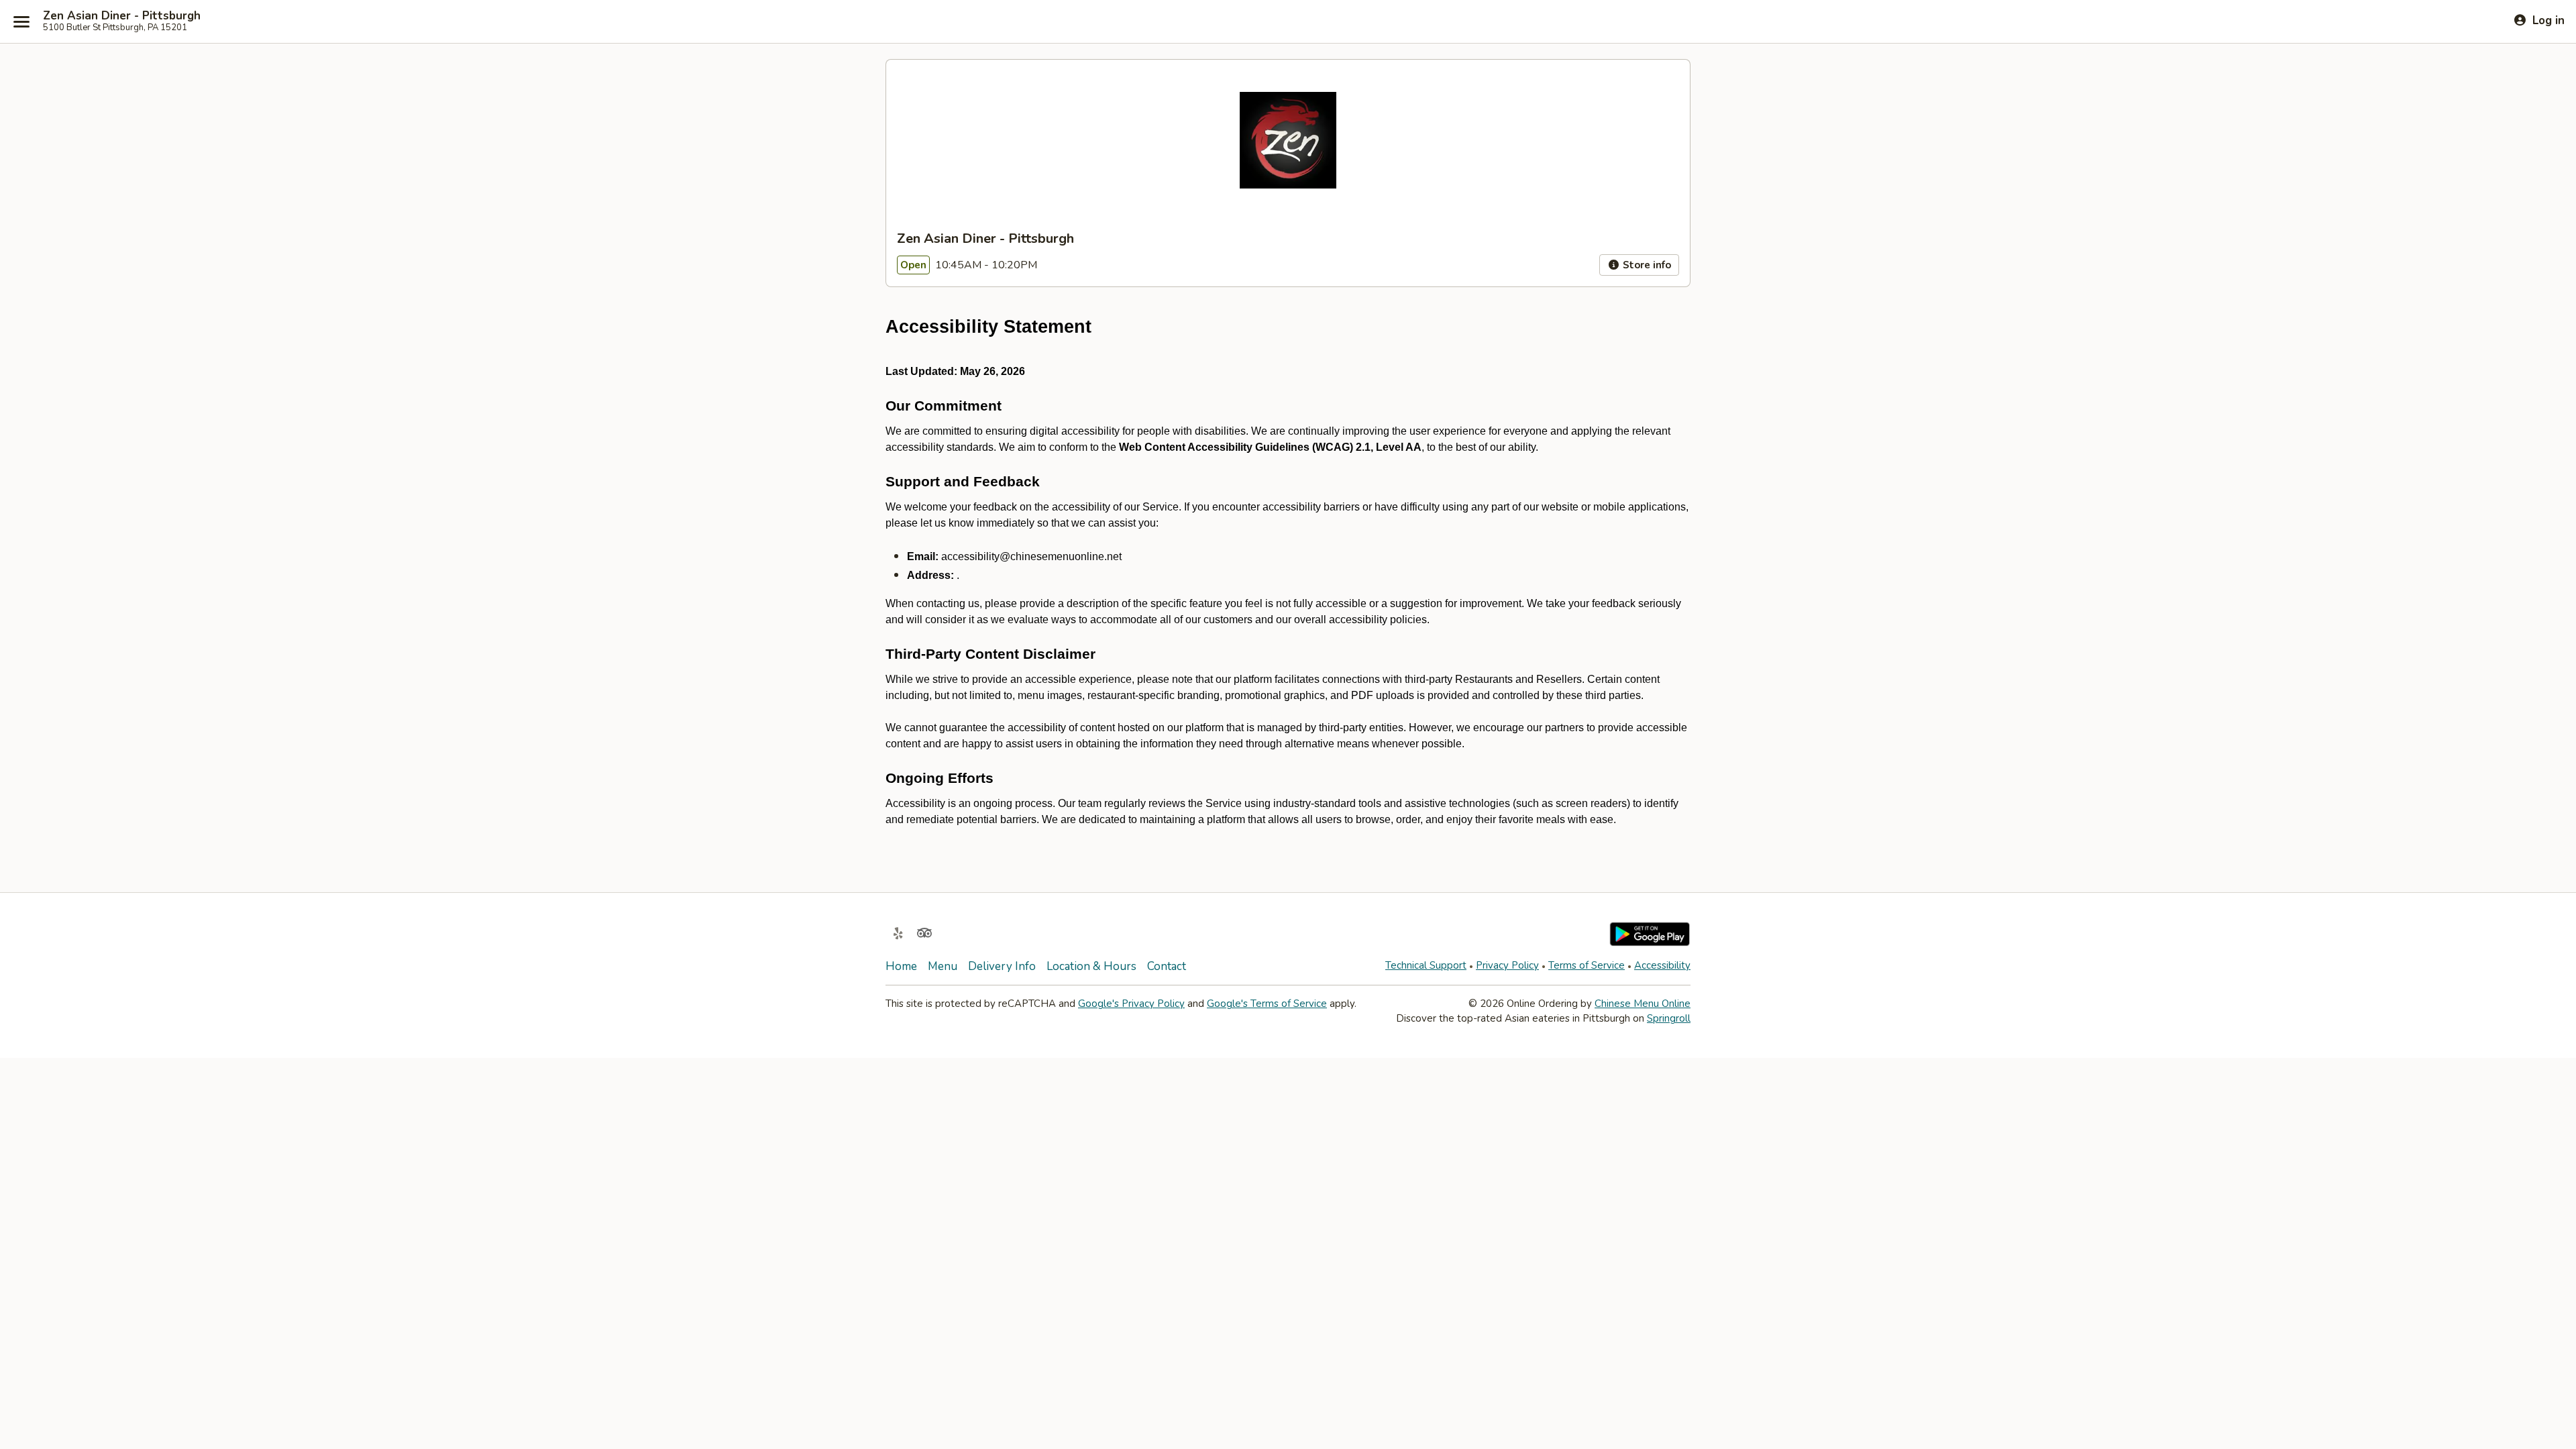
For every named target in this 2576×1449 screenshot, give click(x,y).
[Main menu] (21, 21)
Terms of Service (1587, 965)
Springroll (1669, 1018)
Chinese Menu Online (1643, 1004)
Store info (1646, 265)
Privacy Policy (1507, 965)
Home (901, 966)
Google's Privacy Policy (1131, 1004)
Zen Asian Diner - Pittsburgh (122, 16)
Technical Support (1426, 965)
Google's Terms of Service (1267, 1004)
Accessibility (1662, 965)
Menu (943, 966)
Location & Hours (1091, 966)
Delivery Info (1002, 966)
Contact (1167, 966)
